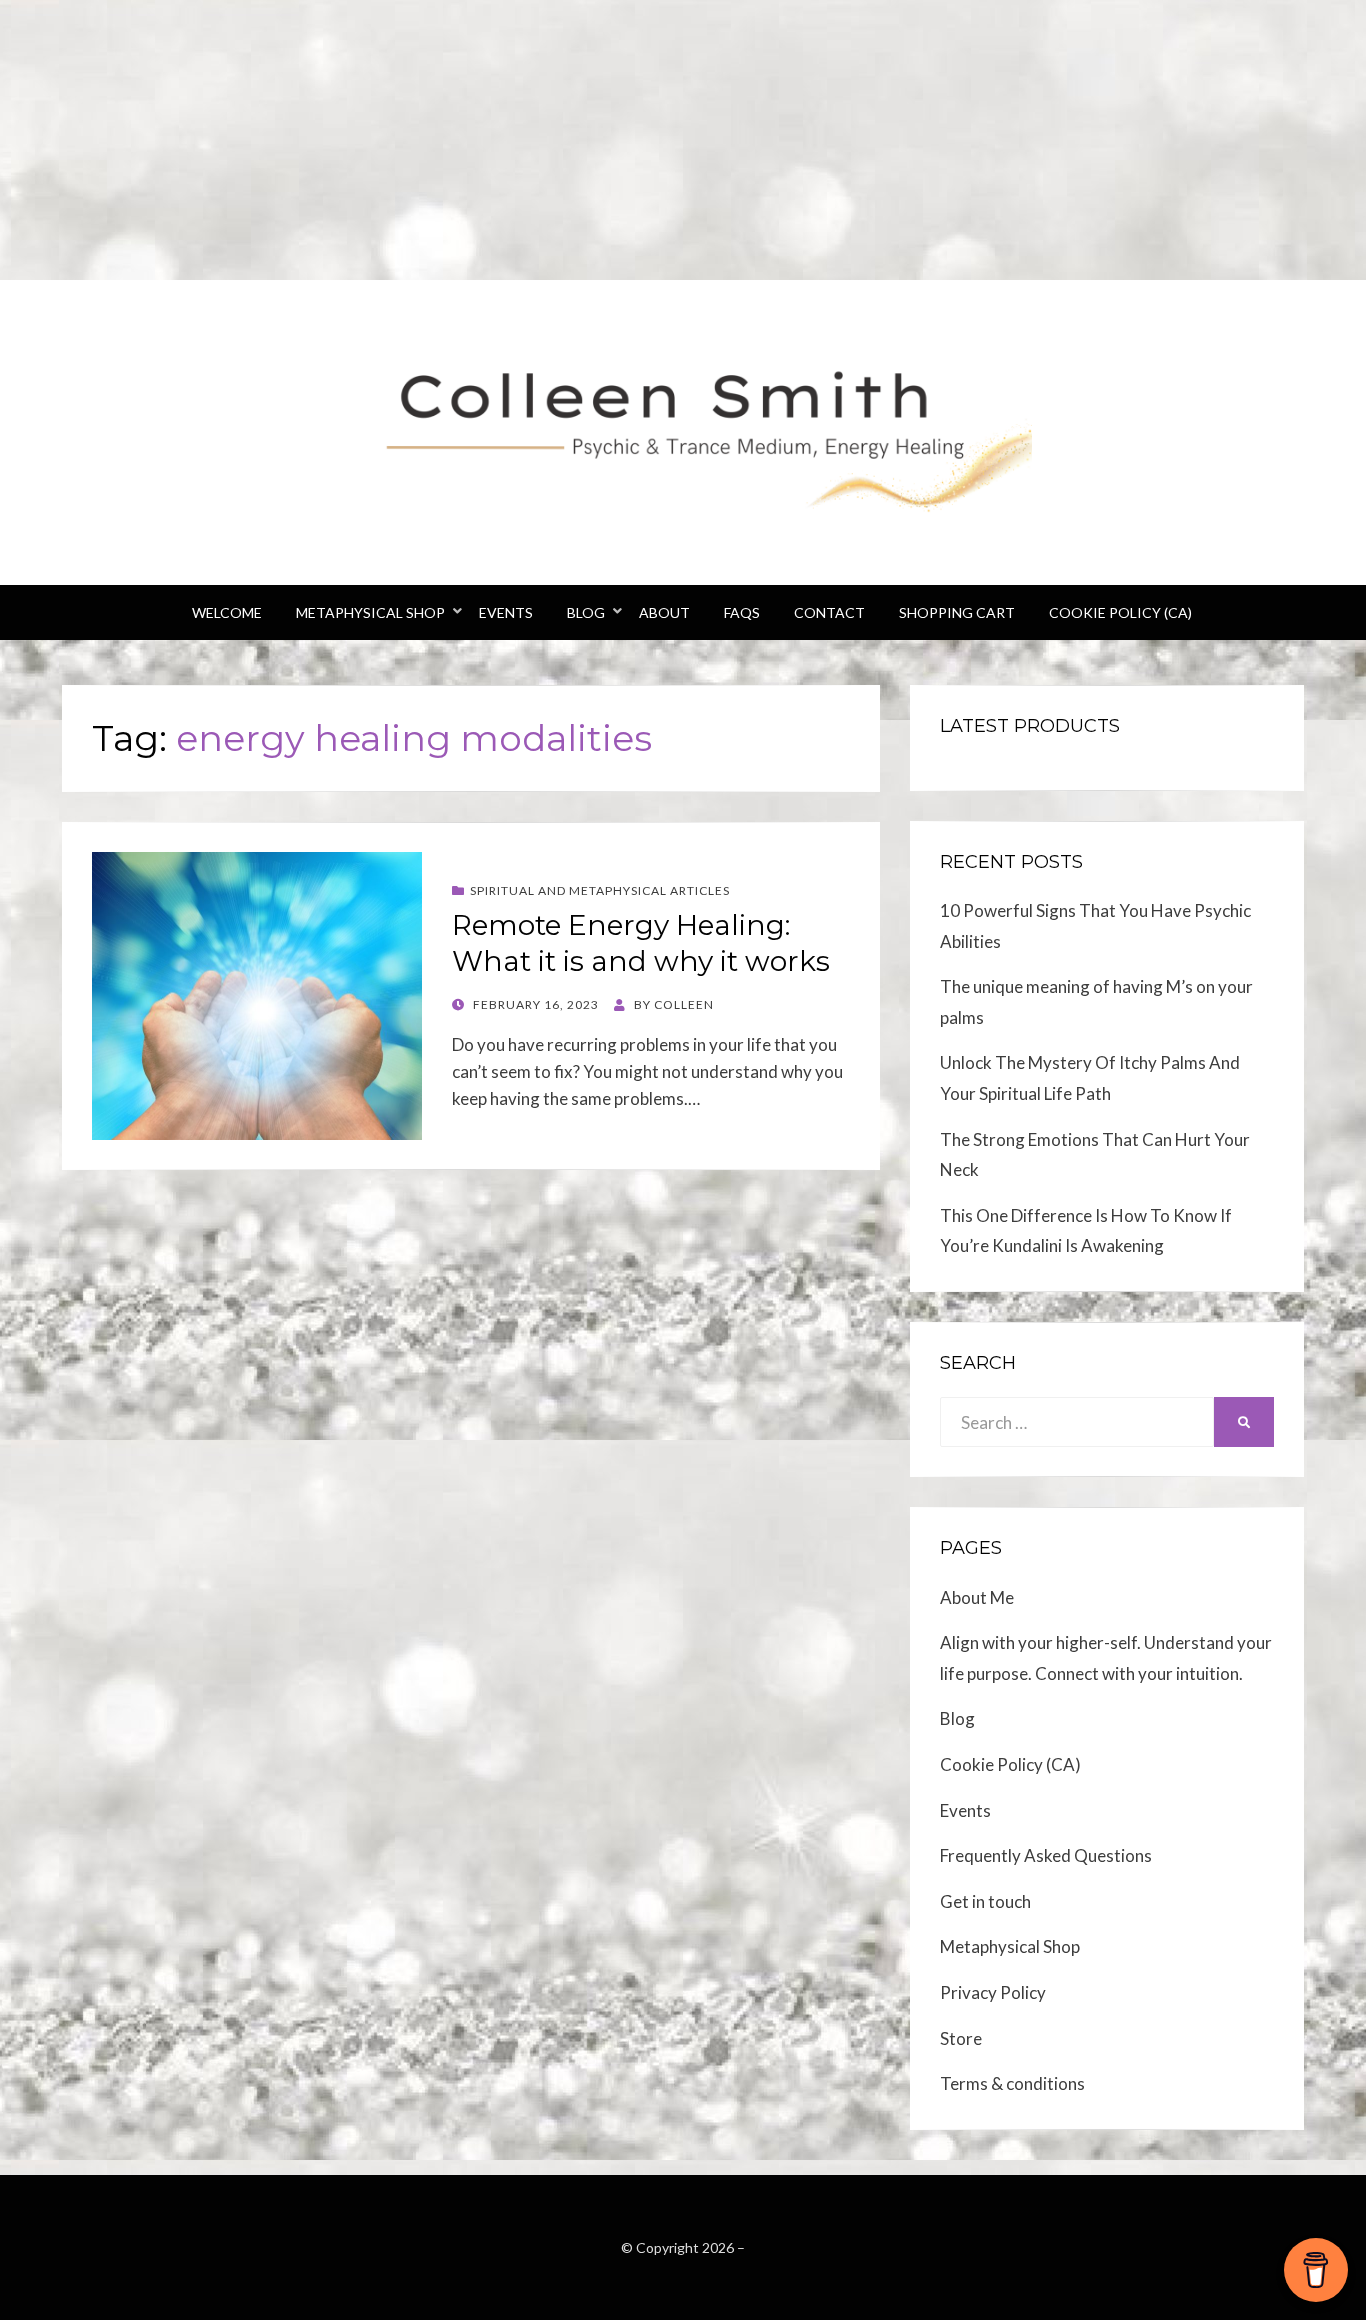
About (664, 612)
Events (506, 612)
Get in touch (985, 1901)
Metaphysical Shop (370, 612)
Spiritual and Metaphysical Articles (600, 890)
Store (961, 2038)
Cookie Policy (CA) (1120, 612)
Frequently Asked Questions (1046, 1855)
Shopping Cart (957, 612)
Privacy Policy (993, 1992)
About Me (977, 1597)
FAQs (742, 612)
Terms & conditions (1012, 2083)
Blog (586, 612)
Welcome (227, 612)
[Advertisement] (600, 140)
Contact (829, 612)
